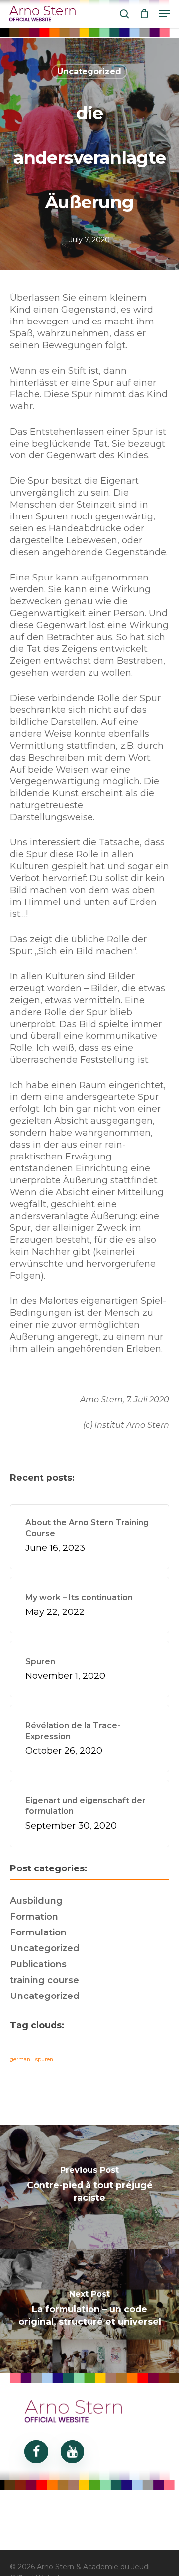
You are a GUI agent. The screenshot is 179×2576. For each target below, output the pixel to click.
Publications (38, 1964)
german (20, 2059)
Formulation (38, 1932)
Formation (34, 1917)
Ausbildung (36, 1901)
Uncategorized (89, 72)
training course (45, 1980)
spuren (44, 2059)
